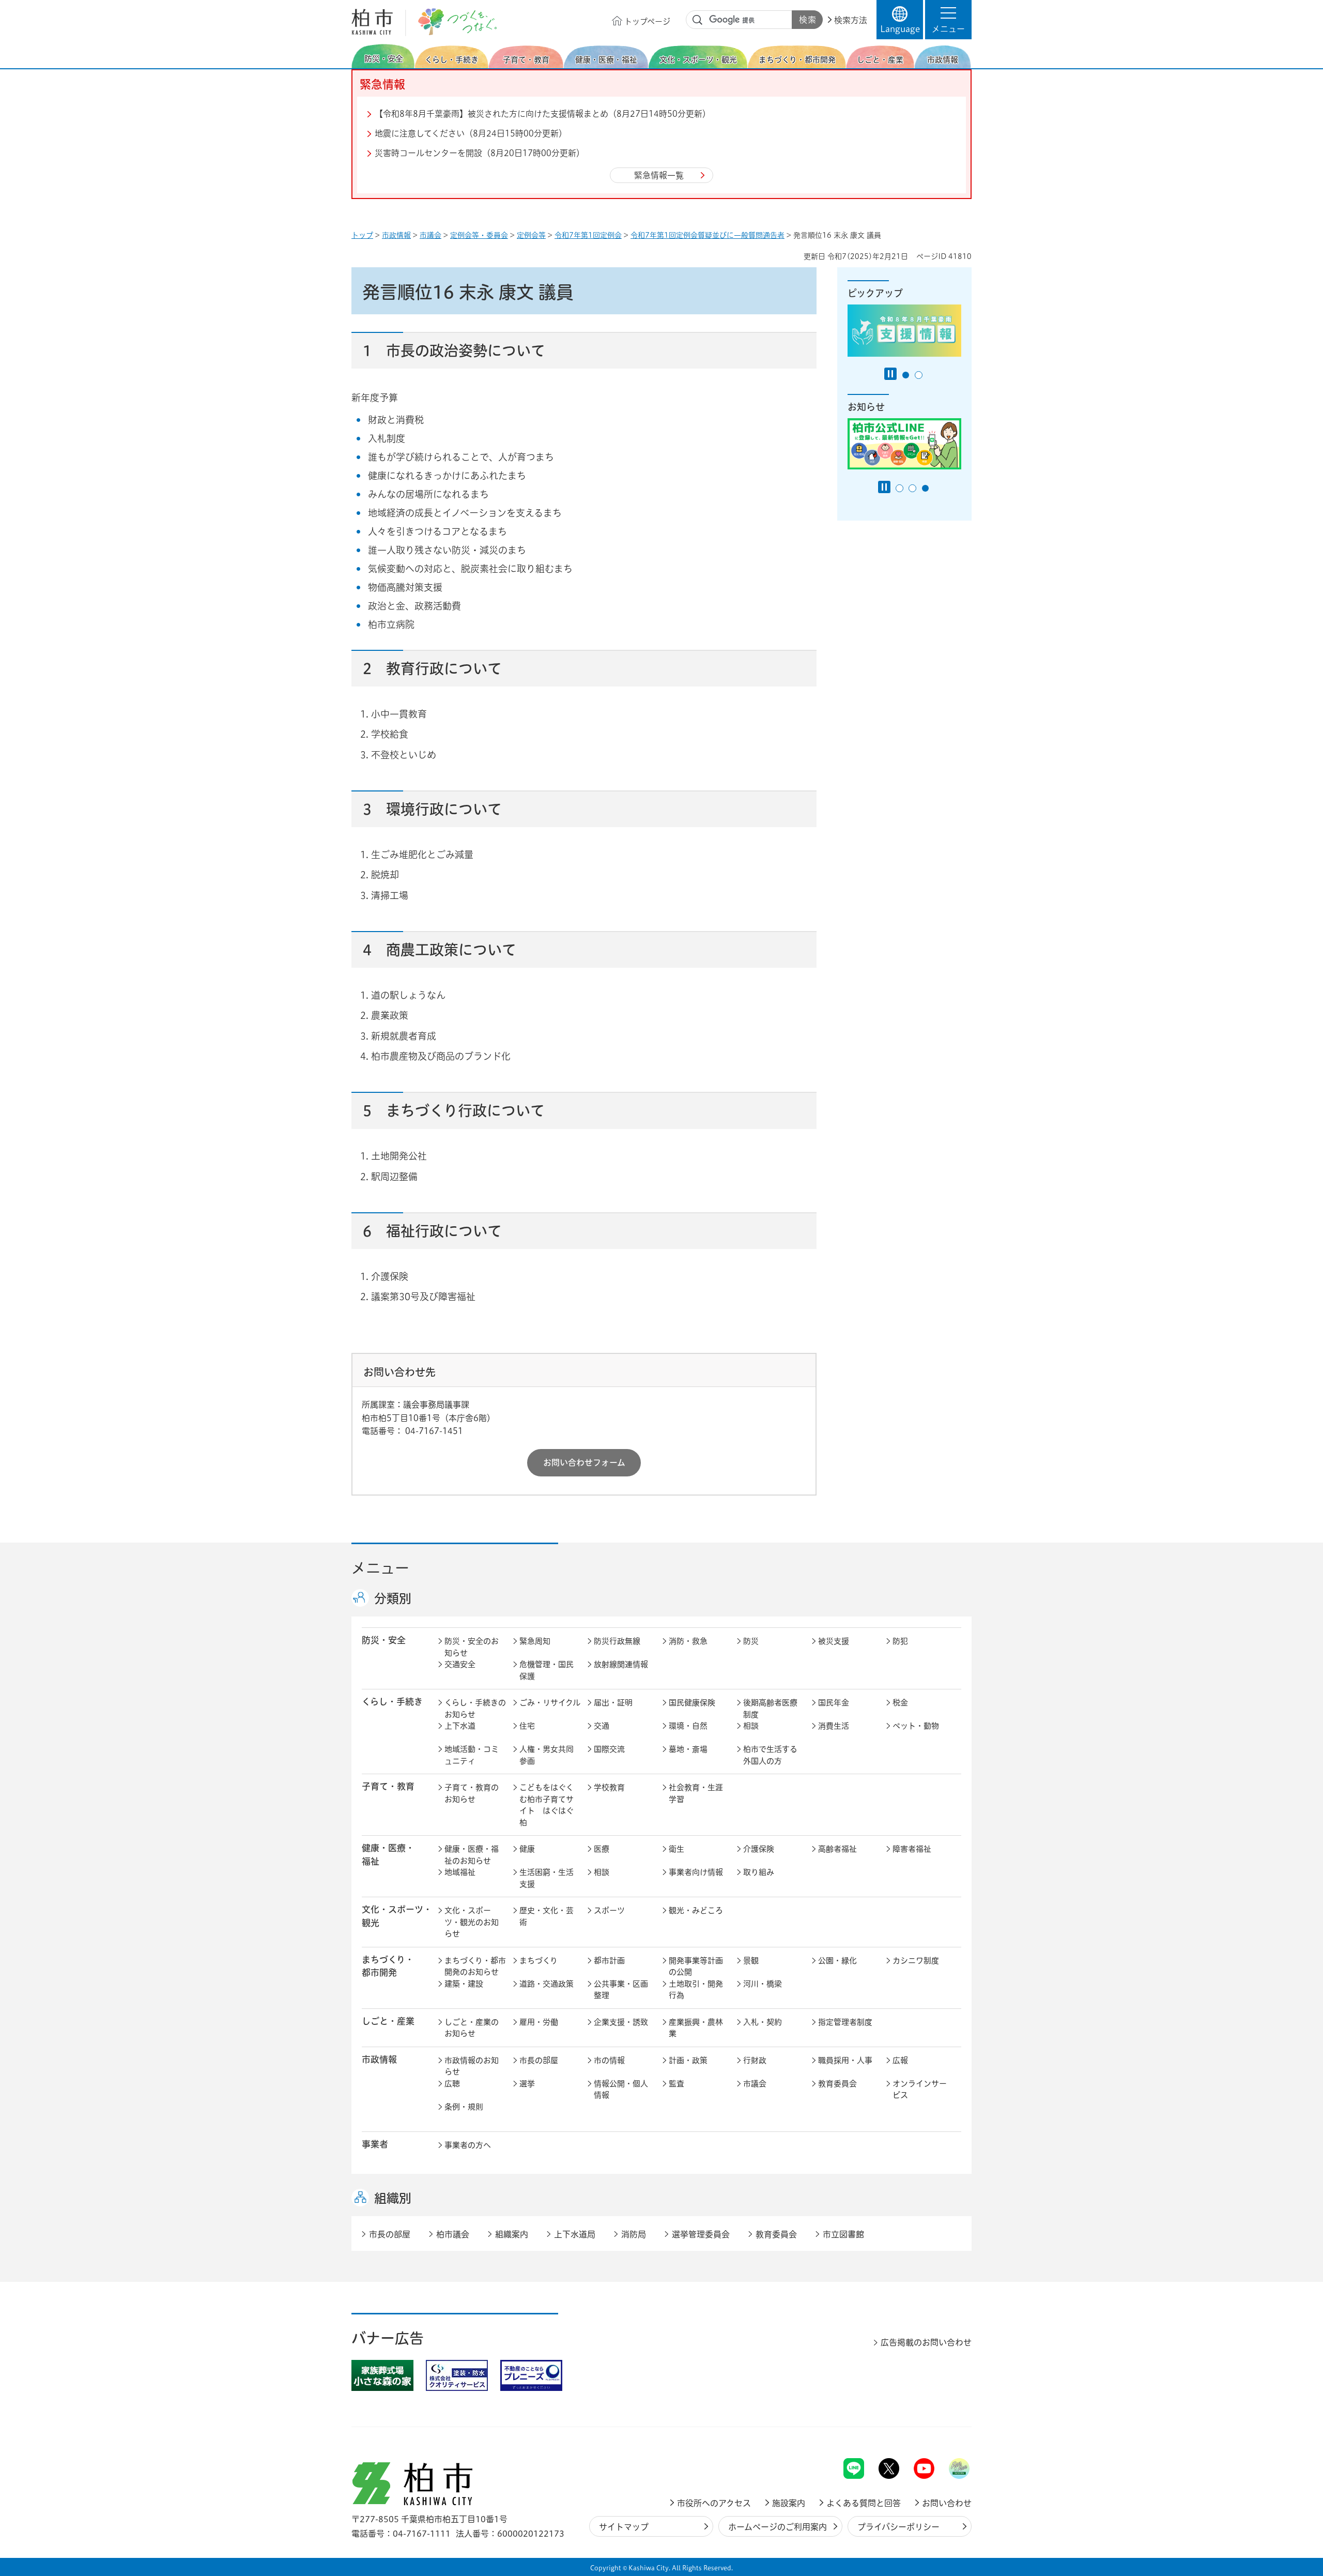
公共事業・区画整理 (621, 1990)
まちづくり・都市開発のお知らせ (475, 1967)
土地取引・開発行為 (696, 1990)
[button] (948, 20)
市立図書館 (843, 2234)
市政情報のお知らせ (472, 2066)
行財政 (755, 2060)
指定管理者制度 (845, 2022)
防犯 (900, 1641)
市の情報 (609, 2060)
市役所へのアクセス (714, 2503)
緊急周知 (535, 1641)
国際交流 (609, 1749)
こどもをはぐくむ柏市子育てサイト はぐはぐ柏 (547, 1805)
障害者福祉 (912, 1849)
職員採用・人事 (845, 2060)
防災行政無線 (617, 1641)
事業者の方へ (468, 2145)
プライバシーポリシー (898, 2527)
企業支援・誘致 (621, 2022)
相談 (751, 1726)
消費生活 (834, 1726)
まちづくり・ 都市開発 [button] (388, 1966)
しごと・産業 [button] (388, 2021)
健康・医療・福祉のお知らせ (472, 1855)
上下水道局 (575, 2234)
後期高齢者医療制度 (770, 1709)
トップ (362, 235)
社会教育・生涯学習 (696, 1793)
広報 (900, 2060)
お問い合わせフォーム (584, 1462)
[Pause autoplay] (890, 374)
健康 (527, 1849)
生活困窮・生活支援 (547, 1878)
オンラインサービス (920, 2090)
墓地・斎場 (688, 1749)
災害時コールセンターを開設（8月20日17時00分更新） (480, 153)
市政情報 (396, 235)
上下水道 (460, 1726)
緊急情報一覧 (659, 175)
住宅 (527, 1726)
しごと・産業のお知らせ (472, 2028)
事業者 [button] (375, 2144)
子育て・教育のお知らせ (472, 1793)
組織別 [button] (393, 2198)
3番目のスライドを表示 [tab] (925, 488)
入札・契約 (763, 2022)
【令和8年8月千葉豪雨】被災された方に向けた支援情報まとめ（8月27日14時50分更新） (543, 114)
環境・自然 (688, 1726)
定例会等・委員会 (479, 235)
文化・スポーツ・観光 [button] (397, 1916)
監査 (676, 2084)
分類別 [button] (393, 1598)
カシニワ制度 (916, 1961)
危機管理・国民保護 (547, 1670)
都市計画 (609, 1961)
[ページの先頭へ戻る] (948, 2431)
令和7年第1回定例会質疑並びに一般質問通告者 (707, 235)
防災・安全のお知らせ (472, 1647)
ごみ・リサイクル (550, 1703)
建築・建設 (464, 1984)
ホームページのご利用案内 (778, 2527)
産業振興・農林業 (696, 2028)
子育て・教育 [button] (388, 1786)
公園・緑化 (837, 1961)
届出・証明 (613, 1703)
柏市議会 (453, 2234)
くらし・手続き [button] (392, 1702)
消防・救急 (688, 1641)
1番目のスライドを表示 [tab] (906, 375)
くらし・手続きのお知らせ (475, 1709)
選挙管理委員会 (701, 2234)
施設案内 (789, 2503)
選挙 (527, 2084)
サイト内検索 (698, 20)
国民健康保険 (692, 1703)
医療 (602, 1849)
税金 (900, 1703)
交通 (602, 1726)
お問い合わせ (947, 2503)
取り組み (759, 1872)
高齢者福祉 (837, 1849)
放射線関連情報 (621, 1664)
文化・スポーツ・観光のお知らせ (472, 1922)
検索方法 (851, 20)
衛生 (676, 1849)
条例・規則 (464, 2107)
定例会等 (531, 235)
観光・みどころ (696, 1910)
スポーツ (609, 1910)
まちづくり (539, 1961)
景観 (751, 1961)
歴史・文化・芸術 (547, 1916)
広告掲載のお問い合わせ (926, 2342)
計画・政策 (688, 2060)
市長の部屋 (539, 2060)
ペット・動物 (916, 1726)
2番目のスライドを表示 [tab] (919, 375)
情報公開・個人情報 (621, 2090)
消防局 (634, 2234)
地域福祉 (460, 1872)
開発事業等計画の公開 (696, 1967)
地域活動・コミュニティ (472, 1755)
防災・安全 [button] (384, 1640)
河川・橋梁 (763, 1984)
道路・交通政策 (547, 1984)
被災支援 (834, 1641)
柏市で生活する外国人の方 (770, 1755)
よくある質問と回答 (864, 2503)
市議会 (430, 235)
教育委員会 (837, 2084)
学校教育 (609, 1787)
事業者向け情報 (696, 1872)
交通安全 (460, 1664)
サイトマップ (624, 2527)
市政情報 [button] (379, 2059)
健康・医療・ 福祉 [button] (388, 1854)
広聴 (452, 2084)
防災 (751, 1641)
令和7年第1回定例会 (588, 235)
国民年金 (834, 1703)
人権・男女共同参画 (547, 1755)
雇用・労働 (539, 2022)
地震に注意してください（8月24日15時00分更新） (471, 133)
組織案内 (512, 2234)
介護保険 (759, 1849)
